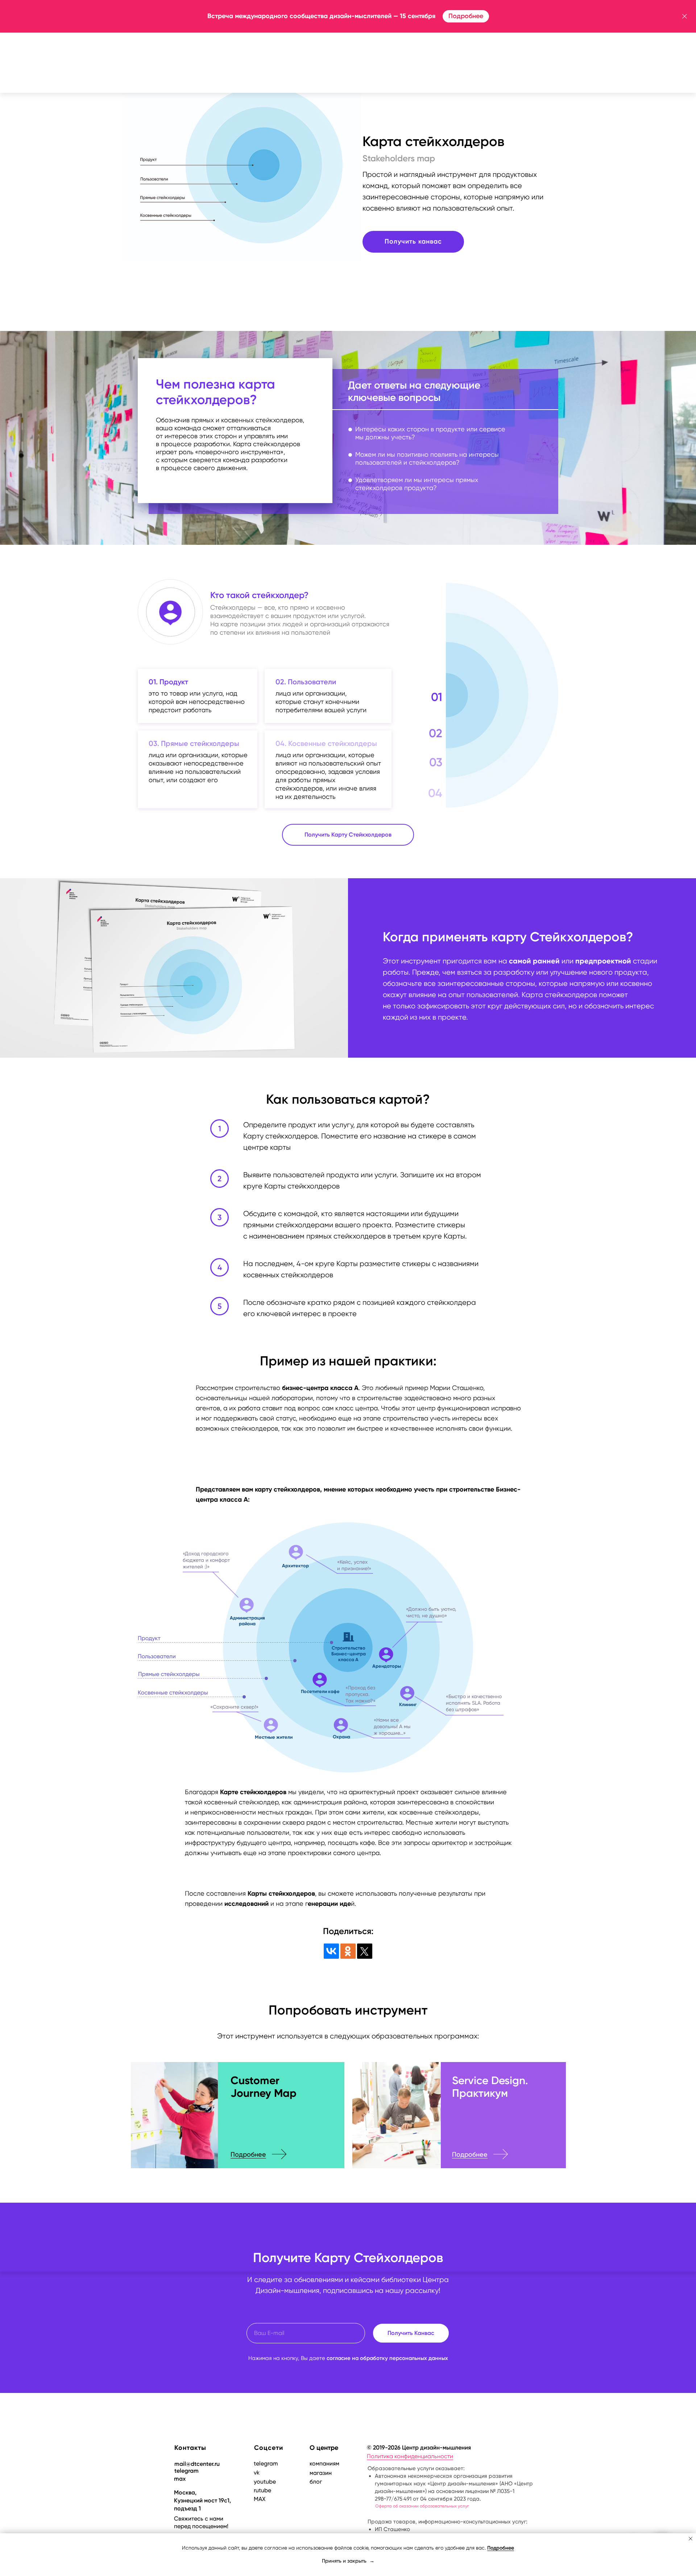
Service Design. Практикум (490, 2087)
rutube (262, 2490)
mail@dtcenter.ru (197, 2464)
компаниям (324, 2463)
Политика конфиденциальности (410, 2456)
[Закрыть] (685, 16)
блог (316, 2482)
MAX (260, 2499)
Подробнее (248, 2154)
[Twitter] (365, 1951)
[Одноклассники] (348, 1951)
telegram (187, 2471)
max (180, 2479)
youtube (265, 2482)
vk (257, 2473)
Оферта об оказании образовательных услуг (422, 2506)
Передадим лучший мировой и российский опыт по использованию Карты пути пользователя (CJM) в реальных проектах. (277, 2124)
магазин (321, 2473)
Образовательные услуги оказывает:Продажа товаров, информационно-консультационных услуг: (450, 2499)
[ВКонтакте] (331, 1951)
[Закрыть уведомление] (691, 2539)
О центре (324, 2448)
